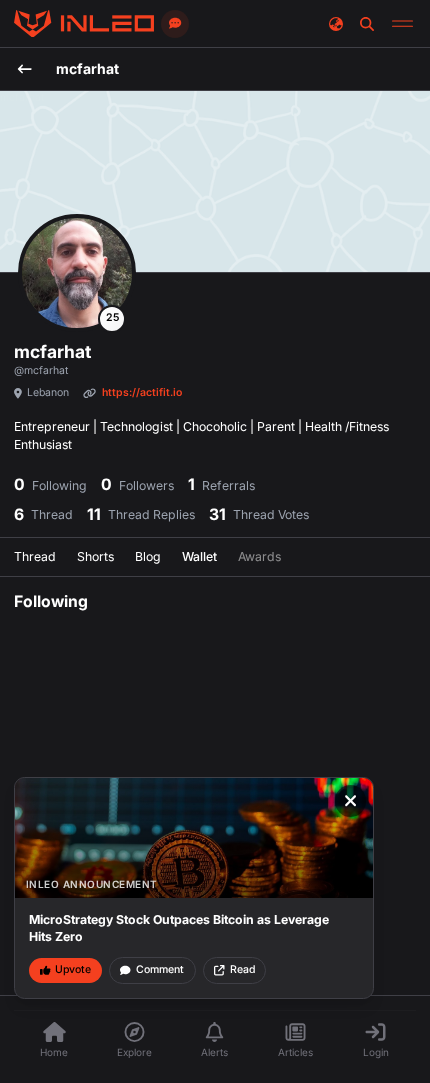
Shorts (95, 556)
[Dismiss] (351, 801)
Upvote (73, 969)
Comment (160, 969)
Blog (148, 556)
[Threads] (84, 24)
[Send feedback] (175, 24)
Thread (35, 556)
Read (242, 969)
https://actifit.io (142, 392)
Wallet (199, 556)
